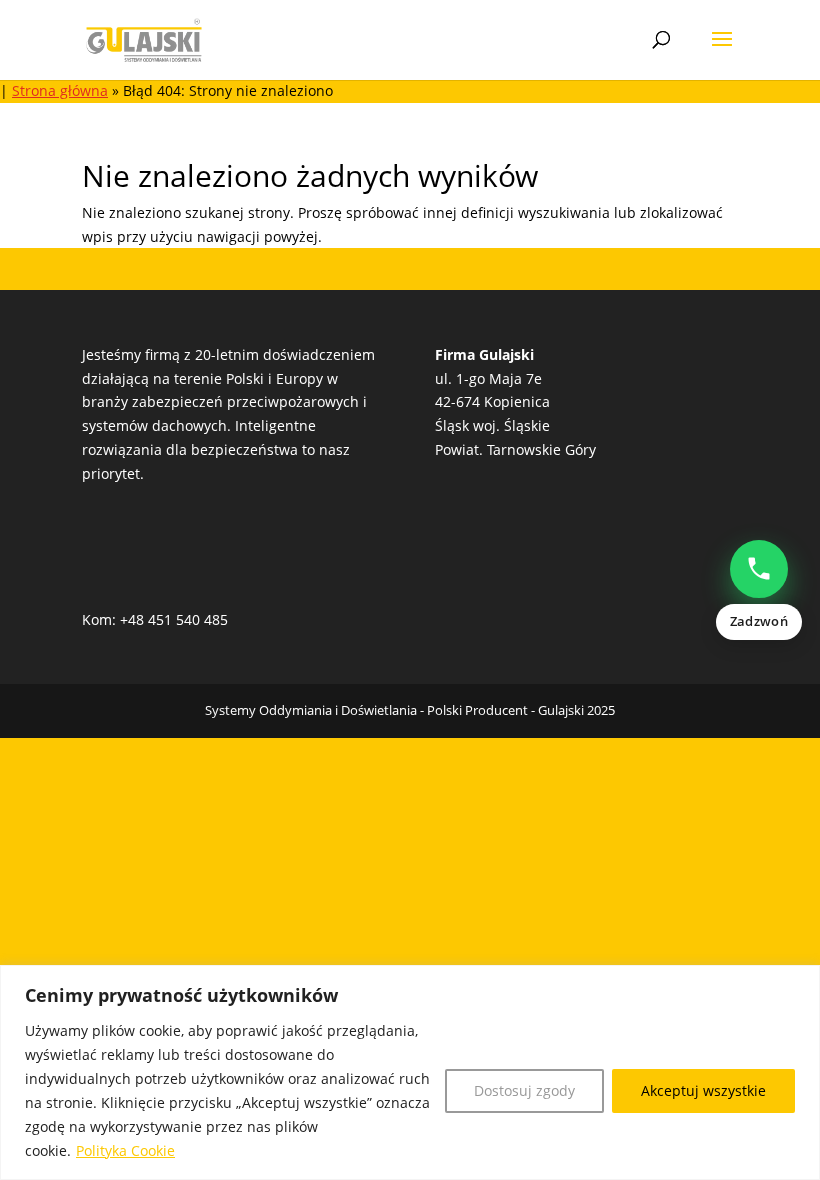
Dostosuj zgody (524, 1090)
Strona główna (60, 90)
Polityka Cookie (125, 1150)
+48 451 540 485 (174, 619)
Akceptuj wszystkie (703, 1090)
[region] (410, 1072)
